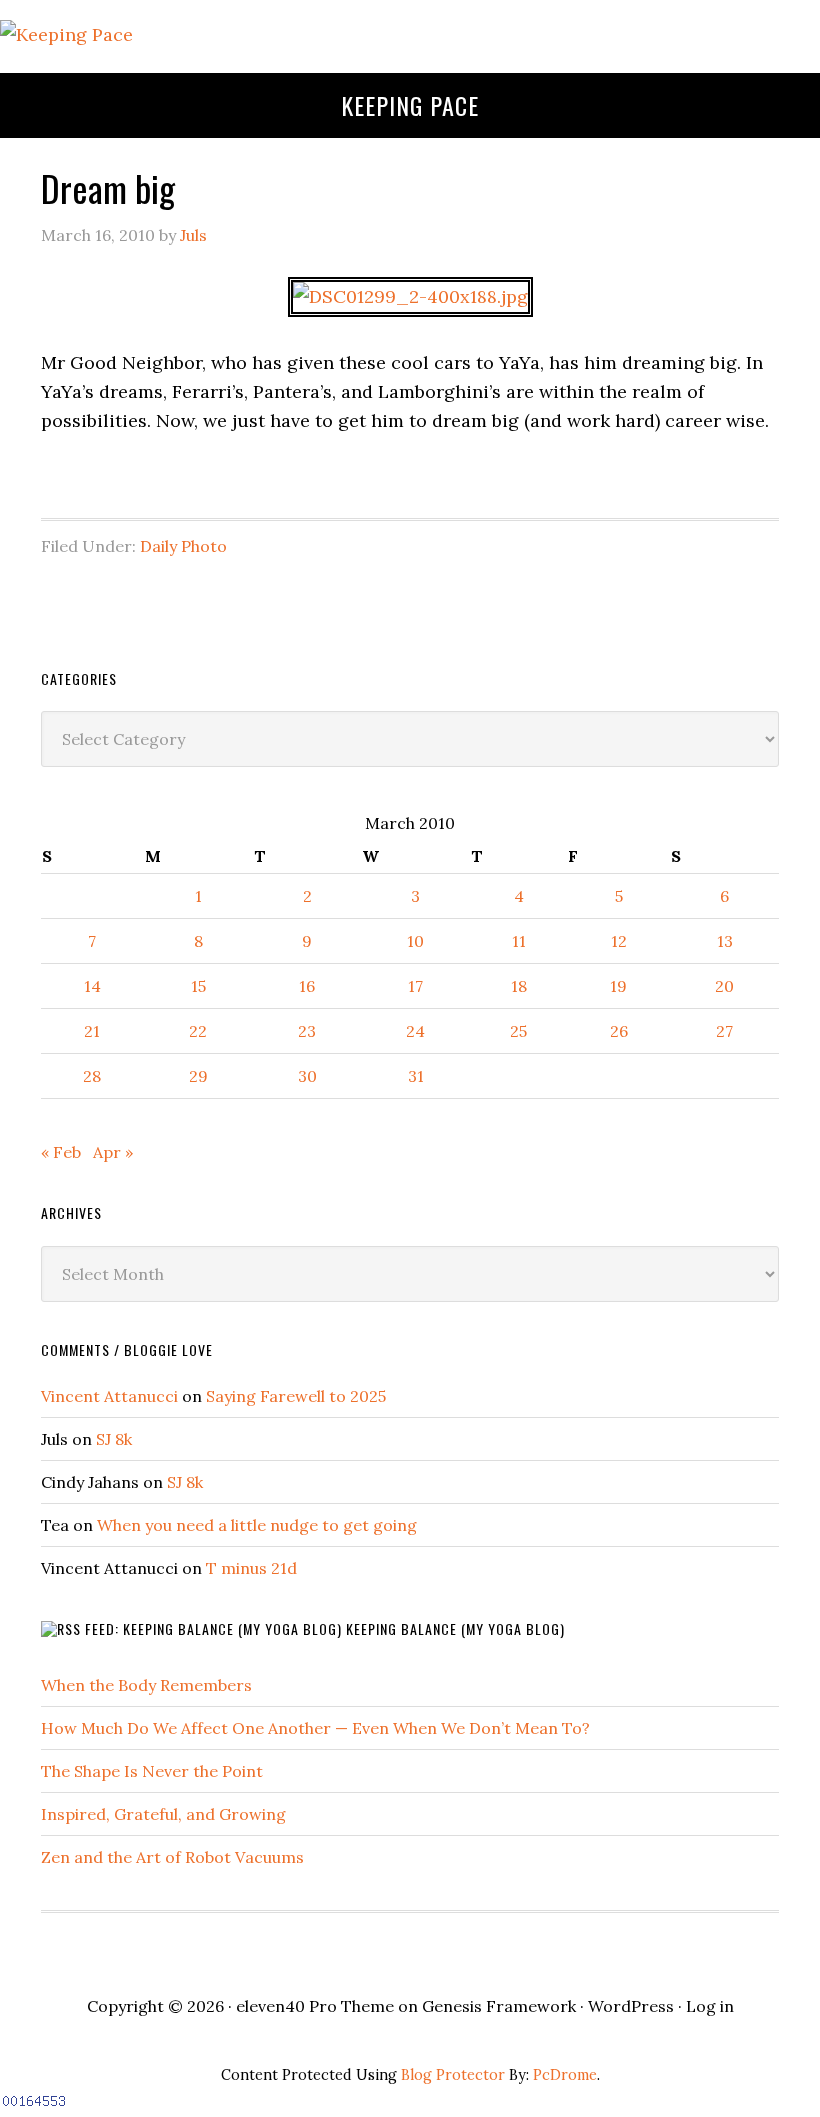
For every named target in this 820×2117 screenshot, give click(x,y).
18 (519, 986)
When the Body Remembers (146, 1685)
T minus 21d (251, 1568)
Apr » (113, 1152)
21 (92, 1031)
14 (92, 986)
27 (724, 1031)
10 (415, 941)
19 (618, 986)
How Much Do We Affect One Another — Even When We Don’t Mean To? (315, 1728)
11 (519, 941)
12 (619, 941)
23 (307, 1031)
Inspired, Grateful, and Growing (163, 1814)
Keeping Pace (410, 105)
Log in (710, 2006)
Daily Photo (183, 546)
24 (415, 1031)
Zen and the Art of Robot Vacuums (172, 1857)
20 (724, 986)
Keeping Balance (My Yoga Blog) (455, 1628)
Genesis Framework (499, 2006)
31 (416, 1076)
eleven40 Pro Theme (315, 2006)
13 (725, 941)
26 (619, 1031)
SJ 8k (114, 1439)
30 (307, 1076)
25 (518, 1031)
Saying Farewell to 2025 (296, 1396)
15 (198, 986)
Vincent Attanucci (109, 1396)
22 (198, 1031)
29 (198, 1076)
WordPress (631, 2006)
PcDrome (565, 2075)
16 (307, 986)
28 (92, 1076)
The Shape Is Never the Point (152, 1771)
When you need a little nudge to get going (257, 1525)
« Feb (61, 1152)
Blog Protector (453, 2075)
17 (415, 986)
